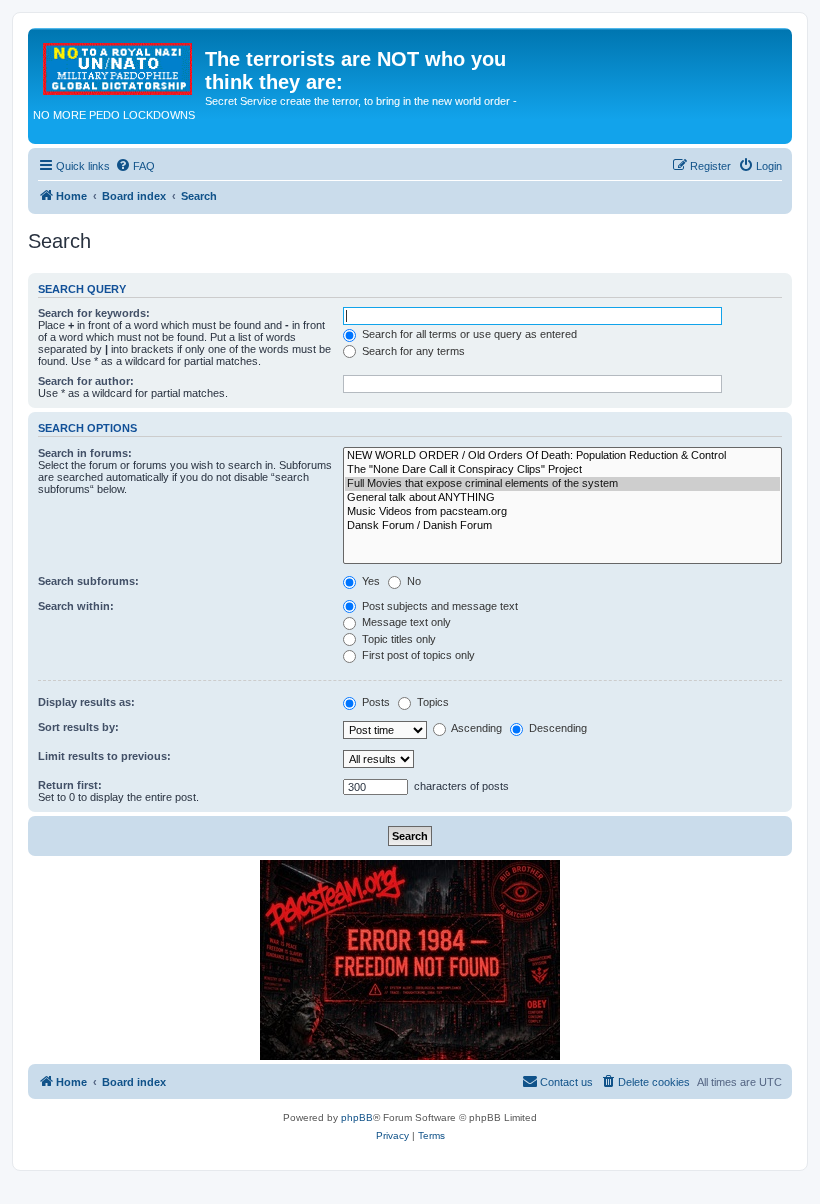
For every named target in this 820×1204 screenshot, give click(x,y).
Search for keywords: (94, 313)
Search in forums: (85, 453)
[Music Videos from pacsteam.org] (562, 512)
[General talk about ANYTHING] (562, 498)
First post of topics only (417, 655)
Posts (374, 702)
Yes (369, 581)
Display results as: (86, 702)
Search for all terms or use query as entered (468, 334)
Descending (556, 728)
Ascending (475, 728)
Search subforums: (88, 581)
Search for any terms (412, 351)
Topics (431, 702)
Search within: (76, 606)
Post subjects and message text (438, 606)
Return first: (70, 785)
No (412, 581)
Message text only (405, 622)
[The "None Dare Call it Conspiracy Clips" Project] (562, 470)
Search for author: (86, 381)
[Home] (119, 65)
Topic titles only (397, 639)
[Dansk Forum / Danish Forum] (562, 526)
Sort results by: (78, 727)
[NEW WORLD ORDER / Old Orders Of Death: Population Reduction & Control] (562, 456)
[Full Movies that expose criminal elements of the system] (562, 484)
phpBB (357, 1117)
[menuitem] (135, 166)
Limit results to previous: (104, 756)
